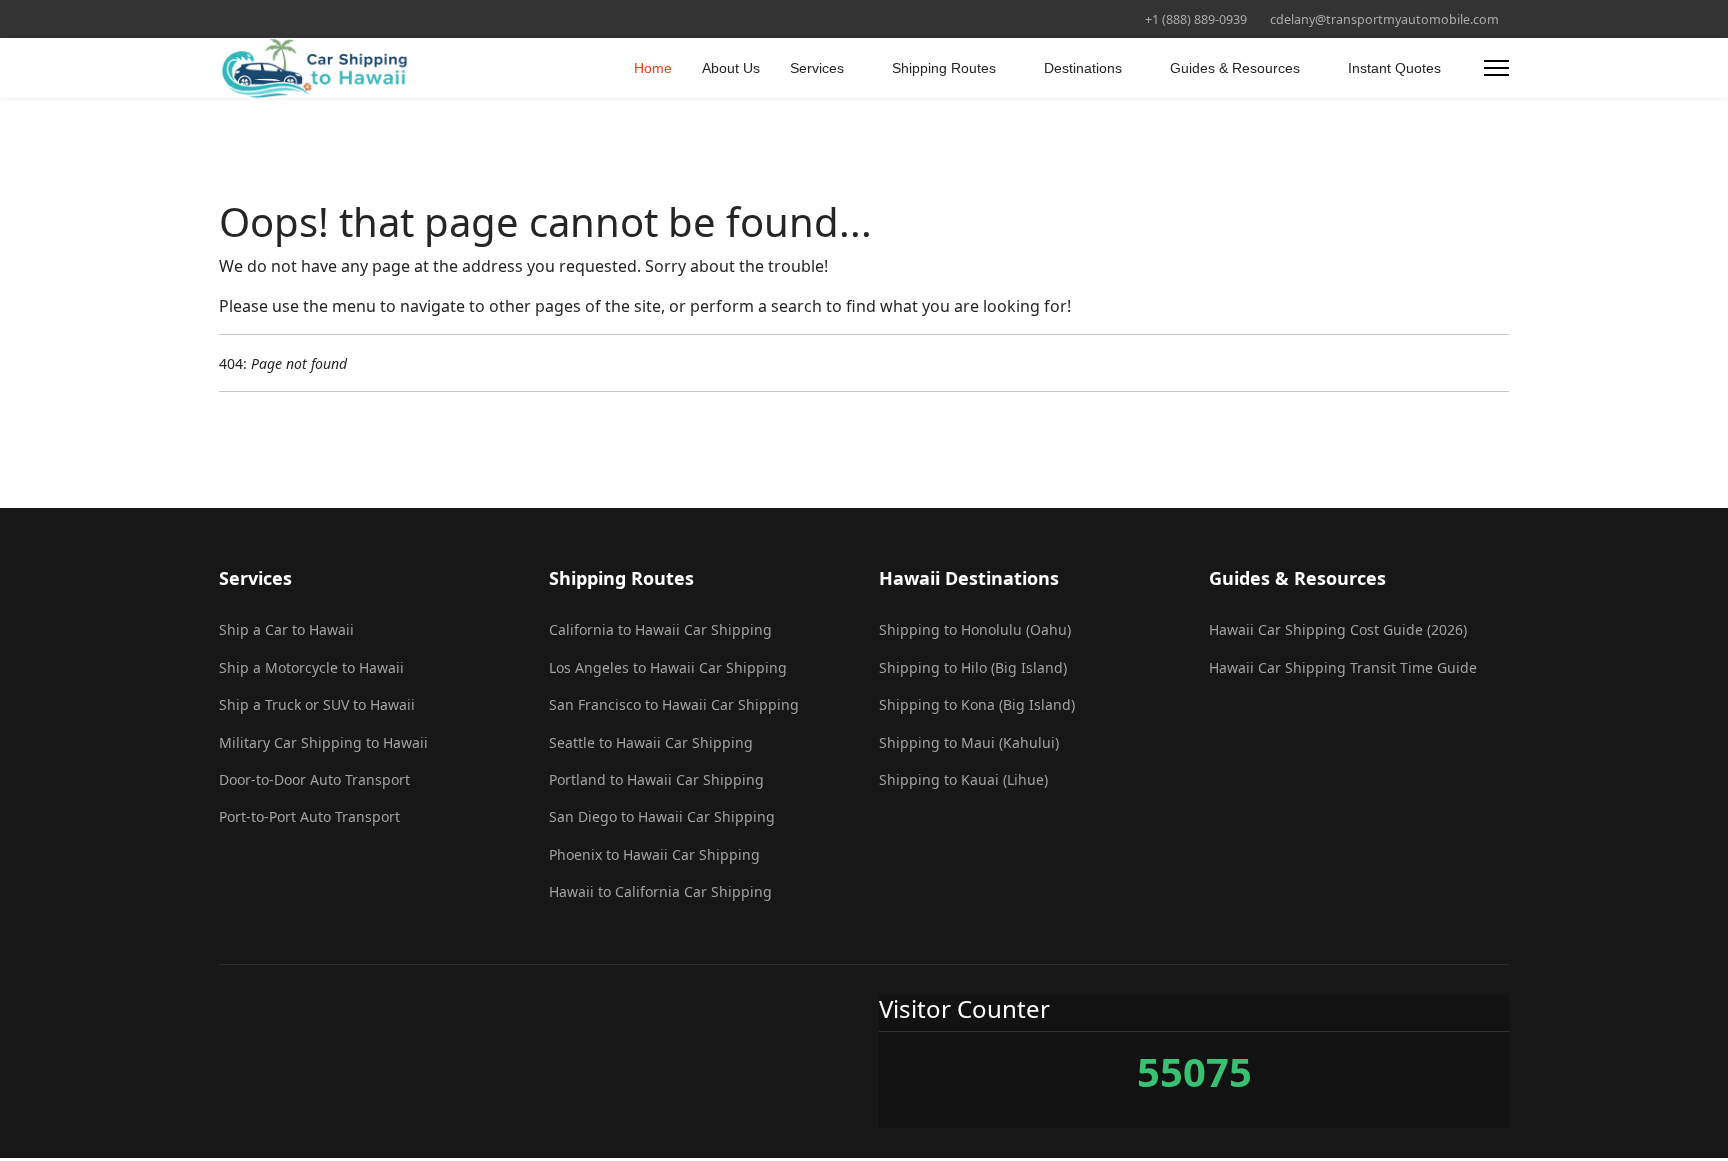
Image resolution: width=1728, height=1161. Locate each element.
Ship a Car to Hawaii (286, 629)
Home (653, 68)
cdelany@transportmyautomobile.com (1384, 19)
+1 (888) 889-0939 (1196, 19)
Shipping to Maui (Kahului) (969, 742)
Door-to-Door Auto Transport (314, 779)
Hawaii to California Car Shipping (660, 891)
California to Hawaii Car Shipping (660, 629)
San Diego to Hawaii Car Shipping (662, 816)
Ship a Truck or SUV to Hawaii (317, 704)
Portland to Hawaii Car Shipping (656, 779)
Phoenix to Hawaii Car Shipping (654, 854)
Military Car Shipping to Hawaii (323, 742)
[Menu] (1496, 68)
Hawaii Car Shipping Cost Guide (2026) (1338, 629)
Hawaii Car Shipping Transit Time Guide (1343, 667)
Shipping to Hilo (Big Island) (973, 667)
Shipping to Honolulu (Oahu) (975, 629)
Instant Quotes (1394, 68)
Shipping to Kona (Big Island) (977, 704)
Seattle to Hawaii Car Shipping (651, 742)
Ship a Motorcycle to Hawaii (311, 667)
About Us (731, 68)
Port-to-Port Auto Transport (309, 816)
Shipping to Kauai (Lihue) (963, 779)
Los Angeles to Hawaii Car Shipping (668, 667)
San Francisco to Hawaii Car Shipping (674, 704)
